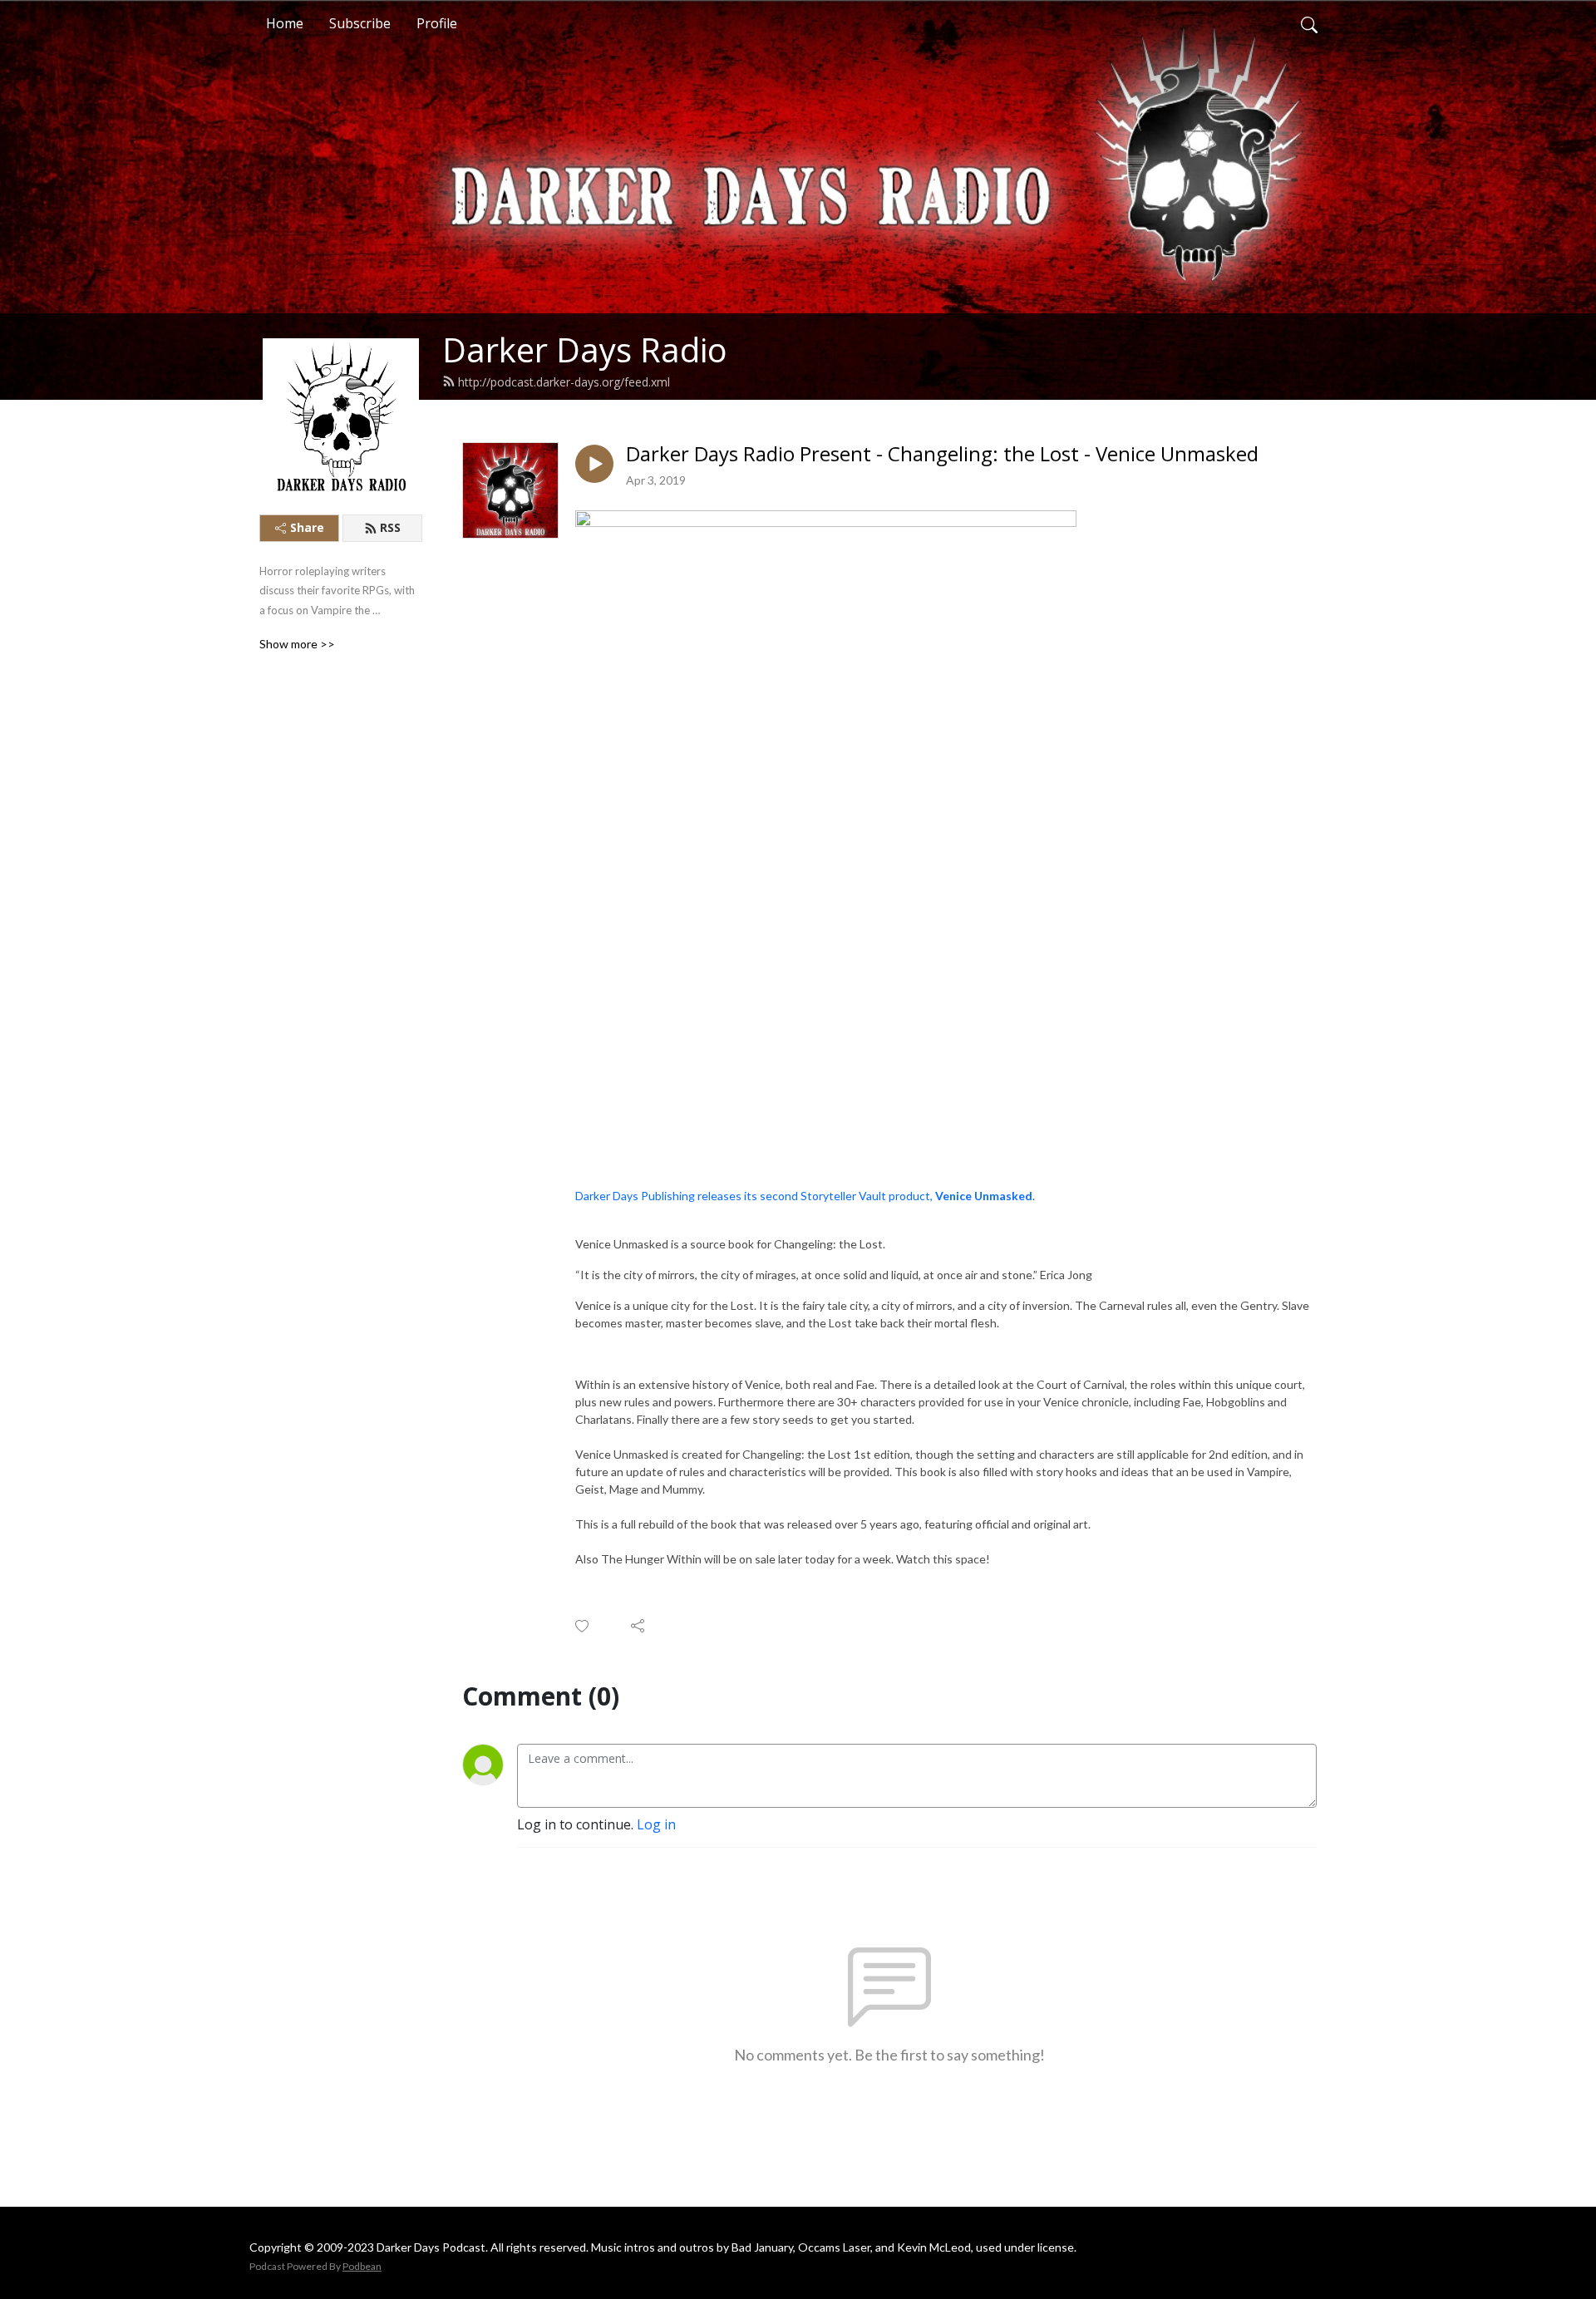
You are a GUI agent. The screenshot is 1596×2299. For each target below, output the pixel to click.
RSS (390, 527)
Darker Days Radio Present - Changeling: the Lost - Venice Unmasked (942, 454)
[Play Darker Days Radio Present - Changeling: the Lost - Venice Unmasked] (594, 464)
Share (307, 527)
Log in (656, 1824)
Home (285, 23)
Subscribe (360, 23)
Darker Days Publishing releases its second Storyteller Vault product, (804, 1196)
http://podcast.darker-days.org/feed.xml (564, 382)
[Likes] (583, 1626)
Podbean (362, 2266)
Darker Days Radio (585, 350)
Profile (437, 23)
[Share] (639, 1626)
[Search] (1309, 23)
